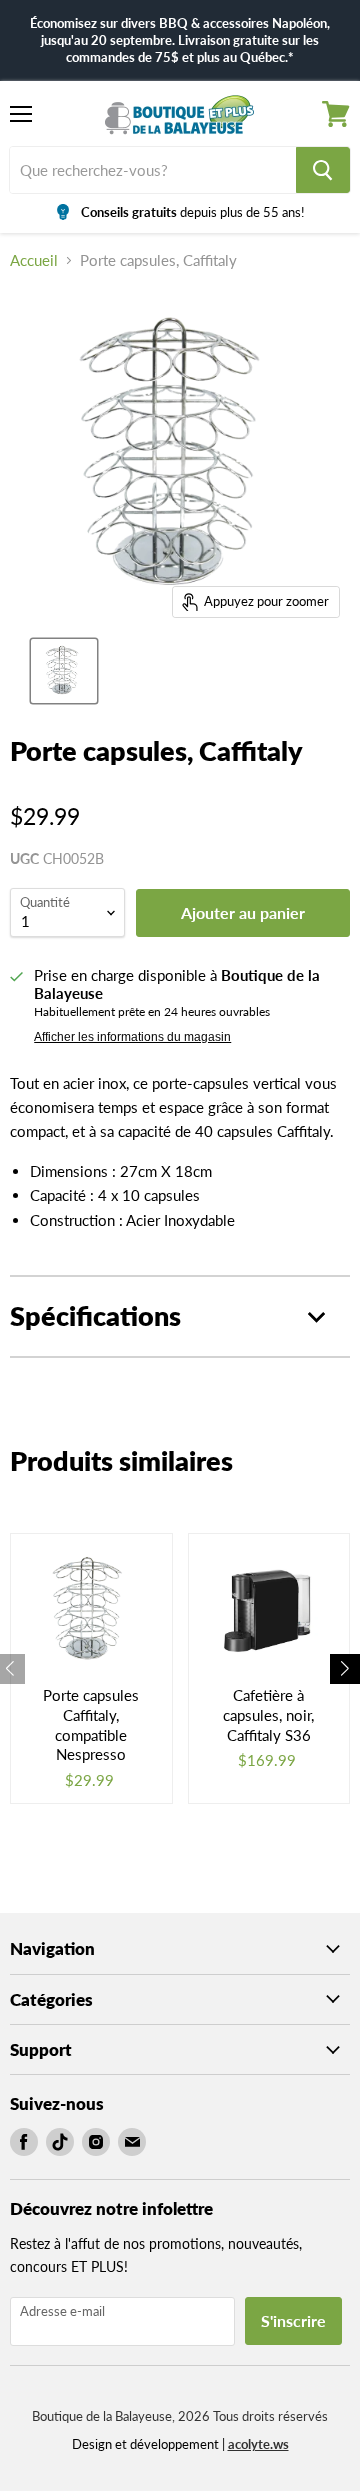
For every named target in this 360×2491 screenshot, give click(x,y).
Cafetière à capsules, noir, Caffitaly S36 (268, 1714)
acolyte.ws (258, 2444)
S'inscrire (293, 2320)
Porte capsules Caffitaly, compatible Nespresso (91, 1724)
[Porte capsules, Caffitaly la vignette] (64, 671)
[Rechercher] (323, 170)
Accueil (34, 260)
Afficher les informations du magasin (132, 1037)
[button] (345, 1669)
